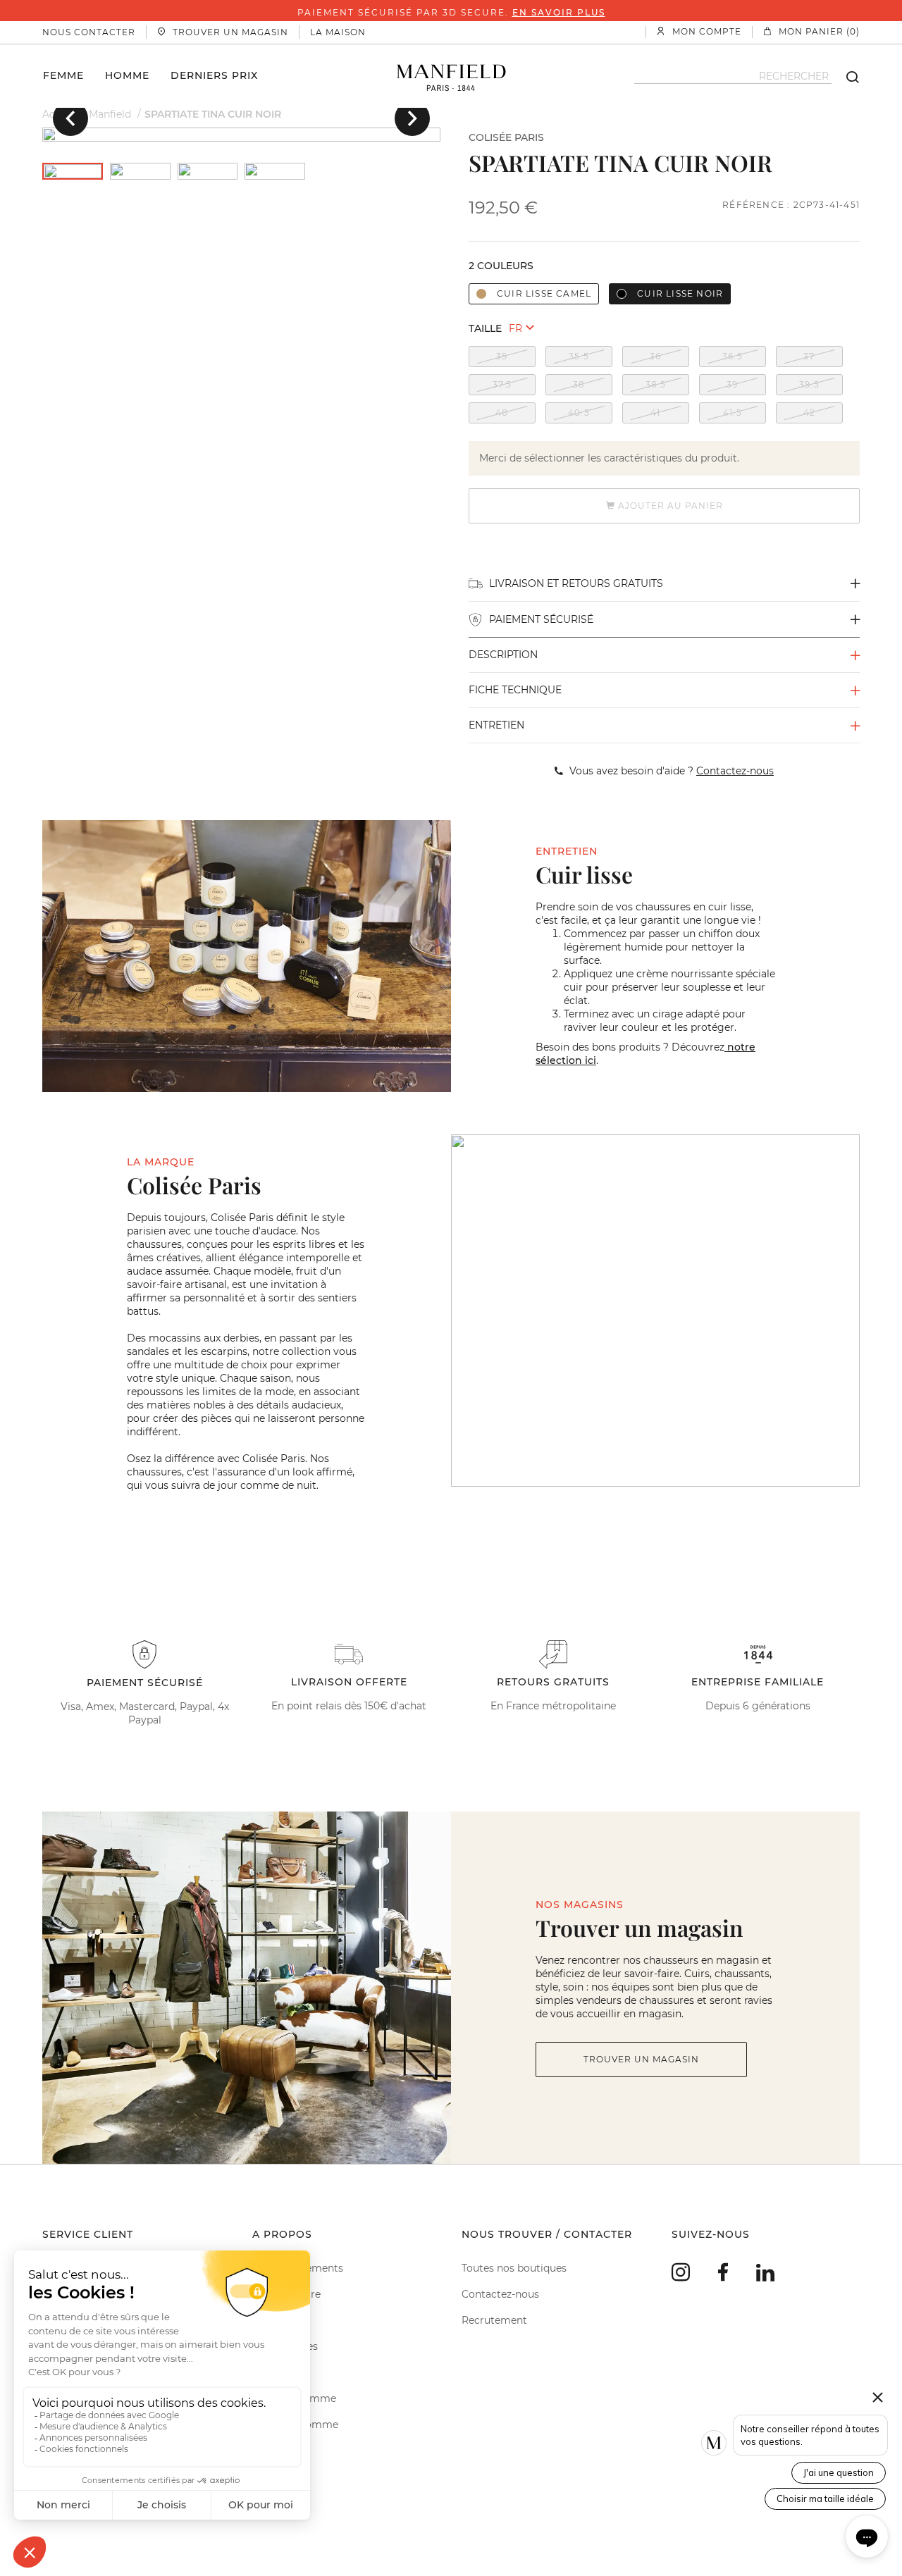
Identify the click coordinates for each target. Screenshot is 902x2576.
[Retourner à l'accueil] (451, 76)
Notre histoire (286, 2294)
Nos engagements (298, 2268)
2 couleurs (501, 266)
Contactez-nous (500, 2294)
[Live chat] (867, 2537)
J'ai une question (839, 2472)
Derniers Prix (214, 75)
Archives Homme (295, 2425)
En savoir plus (559, 12)
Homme (127, 75)
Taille (485, 328)
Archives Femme (294, 2398)
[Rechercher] (846, 76)
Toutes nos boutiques (514, 2268)
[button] (70, 118)
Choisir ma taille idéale (825, 2498)
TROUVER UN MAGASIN (641, 2059)
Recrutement (494, 2320)
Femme (63, 75)
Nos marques (285, 2346)
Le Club (271, 2320)
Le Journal (278, 2372)
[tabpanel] (241, 135)
